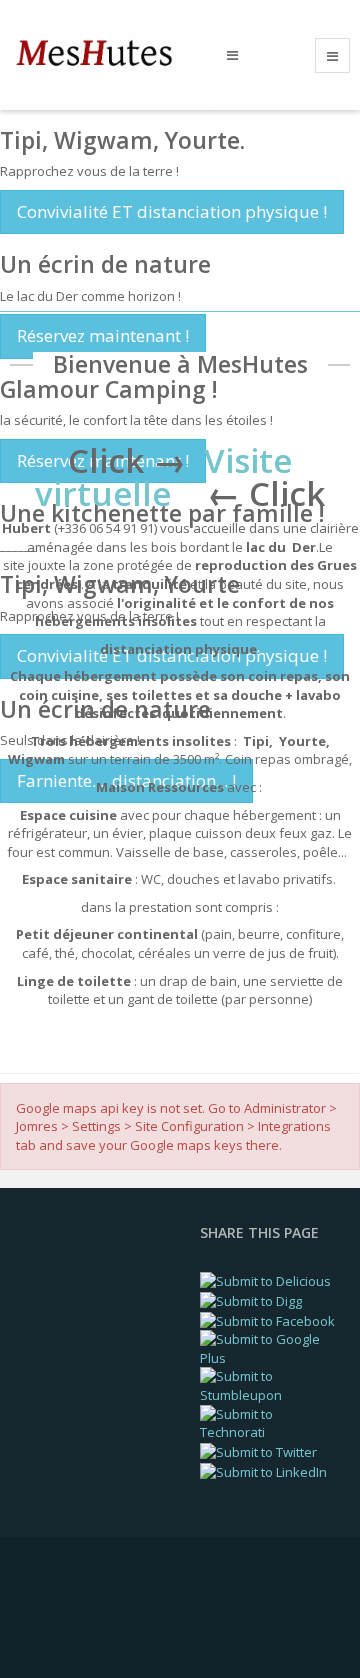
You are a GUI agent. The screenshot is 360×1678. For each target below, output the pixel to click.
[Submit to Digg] (251, 1300)
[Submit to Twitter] (258, 1451)
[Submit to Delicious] (265, 1280)
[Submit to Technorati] (270, 1422)
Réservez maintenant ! (103, 335)
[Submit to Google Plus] (270, 1347)
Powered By (101, 1617)
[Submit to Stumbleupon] (270, 1384)
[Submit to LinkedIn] (263, 1470)
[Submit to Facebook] (267, 1319)
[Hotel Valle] (104, 53)
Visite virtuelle (163, 477)
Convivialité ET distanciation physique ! (172, 211)
